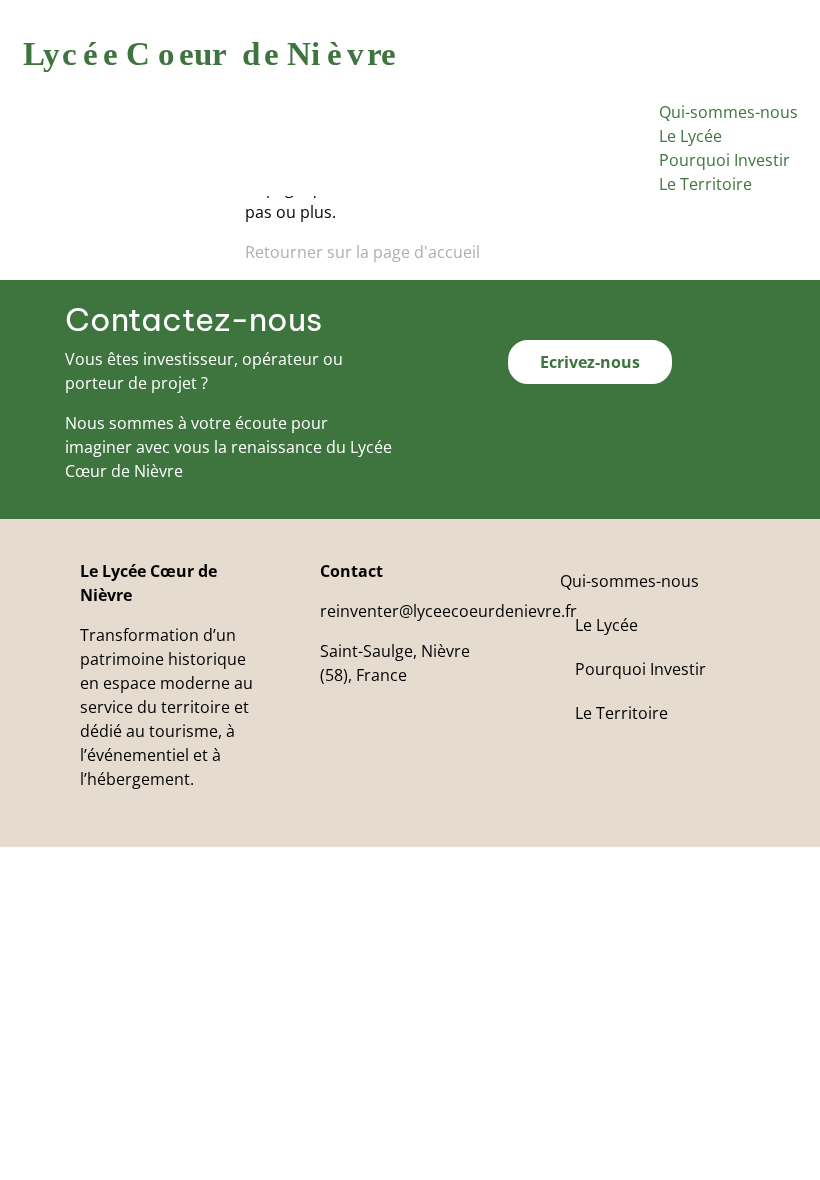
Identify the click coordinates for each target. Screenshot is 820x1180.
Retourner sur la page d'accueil (362, 252)
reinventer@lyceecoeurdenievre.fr (448, 611)
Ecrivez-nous (590, 362)
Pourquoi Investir (724, 160)
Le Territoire (705, 184)
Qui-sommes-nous (728, 112)
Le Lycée (690, 136)
